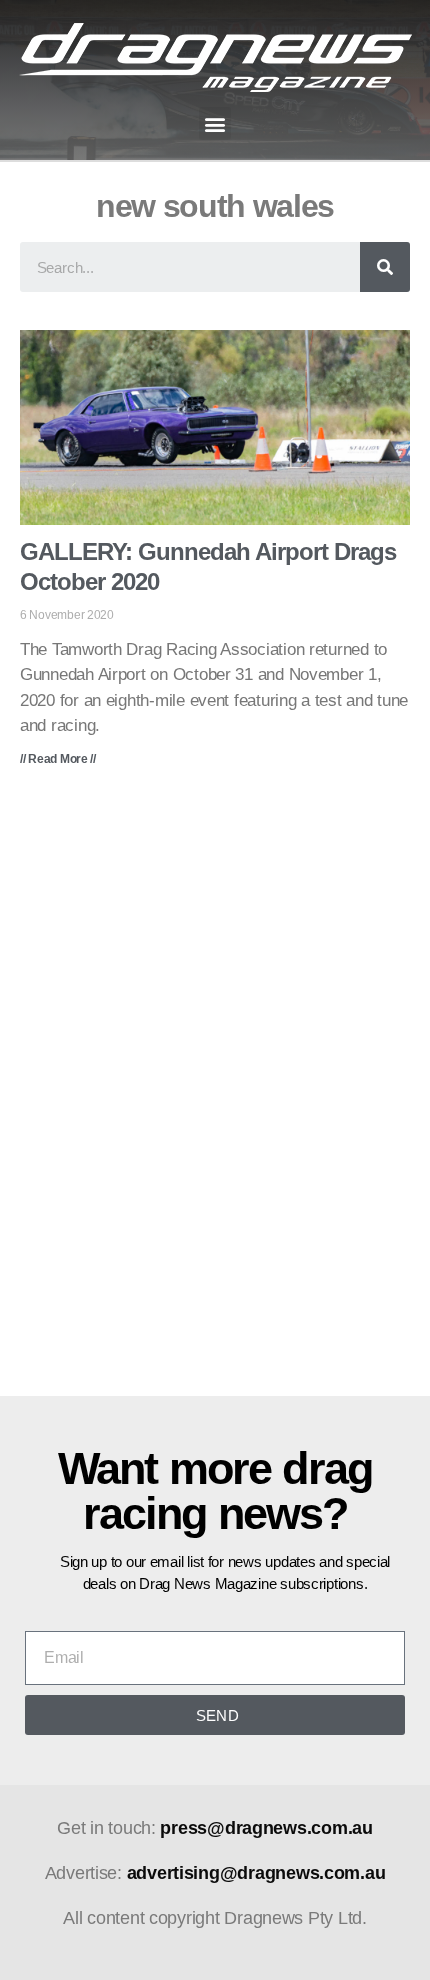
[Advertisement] (215, 1096)
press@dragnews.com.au (266, 1828)
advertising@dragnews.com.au (256, 1873)
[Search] (385, 267)
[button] (215, 123)
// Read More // (58, 759)
